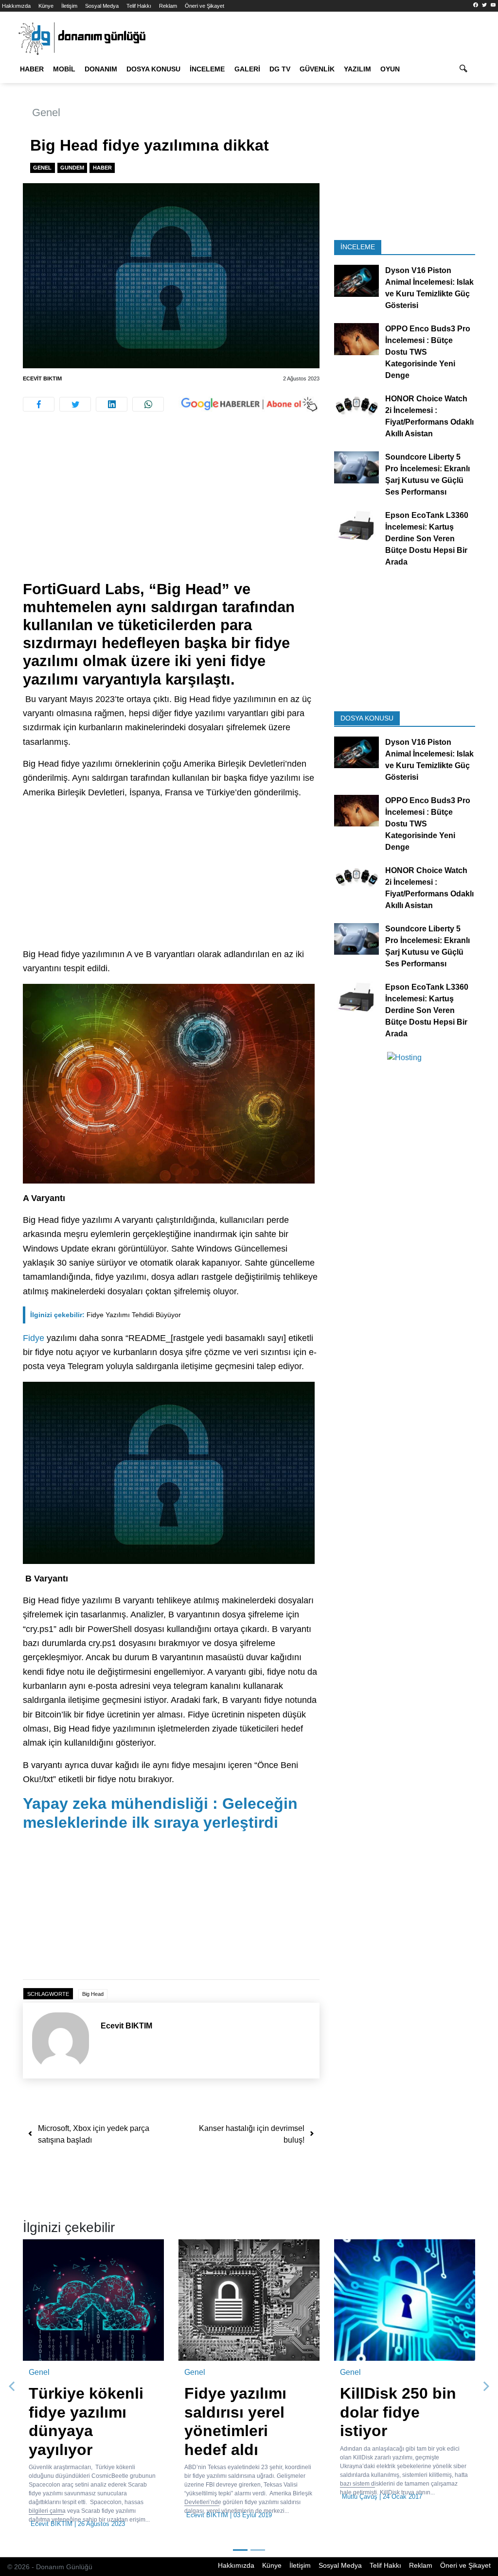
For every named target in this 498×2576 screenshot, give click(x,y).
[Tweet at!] (75, 404)
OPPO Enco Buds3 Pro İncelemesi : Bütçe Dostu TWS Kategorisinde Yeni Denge (428, 352)
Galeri (247, 69)
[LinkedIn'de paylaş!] (112, 404)
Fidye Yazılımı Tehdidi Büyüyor (106, 1315)
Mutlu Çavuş (360, 2497)
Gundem (72, 168)
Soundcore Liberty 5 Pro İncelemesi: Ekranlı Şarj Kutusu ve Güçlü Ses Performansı (427, 474)
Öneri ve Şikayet (205, 6)
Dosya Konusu (153, 69)
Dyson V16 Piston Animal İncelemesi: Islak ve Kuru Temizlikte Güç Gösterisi (429, 288)
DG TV (280, 69)
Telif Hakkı (139, 6)
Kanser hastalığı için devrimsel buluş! (252, 2134)
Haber (32, 69)
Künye (46, 6)
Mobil (64, 69)
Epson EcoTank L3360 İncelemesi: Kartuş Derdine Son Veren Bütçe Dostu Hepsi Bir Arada (427, 539)
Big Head (93, 1994)
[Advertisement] (171, 508)
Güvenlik (317, 69)
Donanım (101, 69)
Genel (46, 112)
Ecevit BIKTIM (42, 378)
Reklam (168, 6)
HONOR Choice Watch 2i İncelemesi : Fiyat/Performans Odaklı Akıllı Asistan (429, 416)
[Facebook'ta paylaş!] (39, 404)
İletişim (69, 6)
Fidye (34, 1338)
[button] (12, 2387)
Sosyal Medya (102, 6)
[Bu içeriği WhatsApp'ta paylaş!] (148, 404)
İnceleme (207, 69)
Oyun (390, 69)
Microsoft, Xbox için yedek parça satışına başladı (94, 2134)
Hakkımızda (16, 6)
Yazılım (357, 69)
